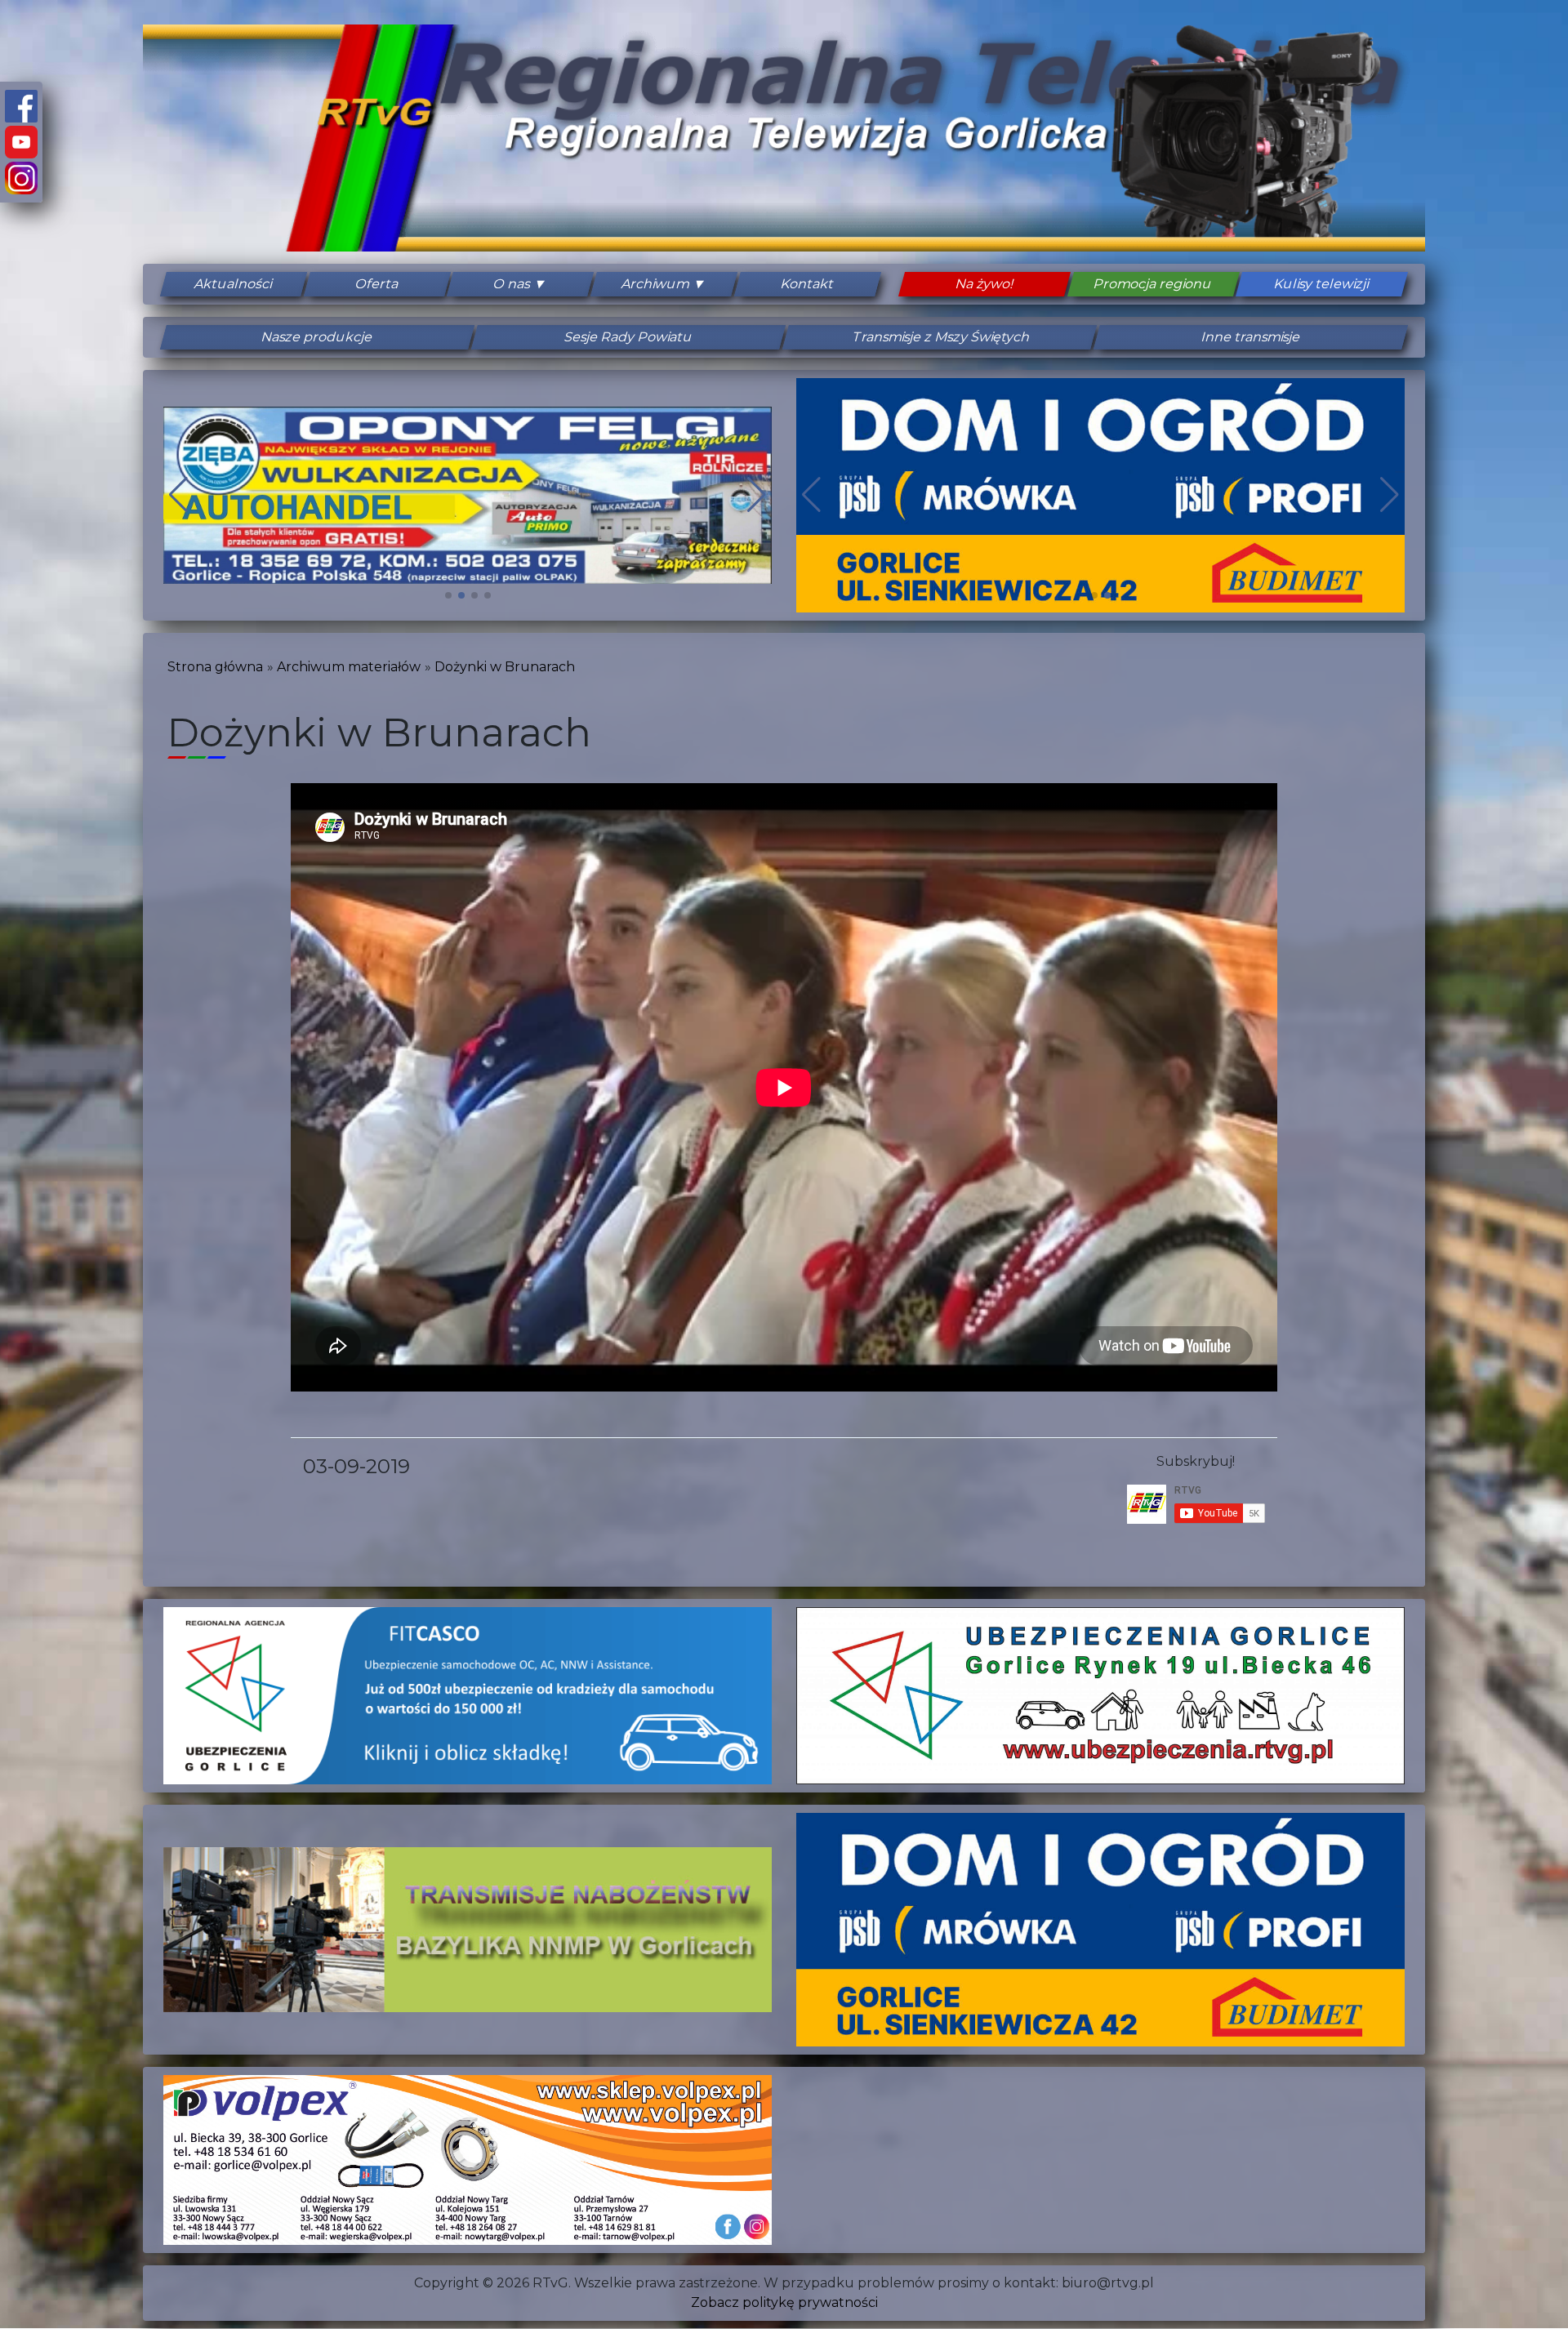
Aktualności (234, 284)
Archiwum (656, 284)
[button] (448, 595)
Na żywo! (984, 284)
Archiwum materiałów (349, 667)
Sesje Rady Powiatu (629, 337)
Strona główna (215, 667)
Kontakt (807, 284)
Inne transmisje (1251, 337)
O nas (512, 284)
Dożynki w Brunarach (505, 667)
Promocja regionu (1153, 284)
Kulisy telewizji (1322, 284)
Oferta (377, 284)
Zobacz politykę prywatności (784, 2302)
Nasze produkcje (317, 337)
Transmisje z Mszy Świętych (940, 337)
